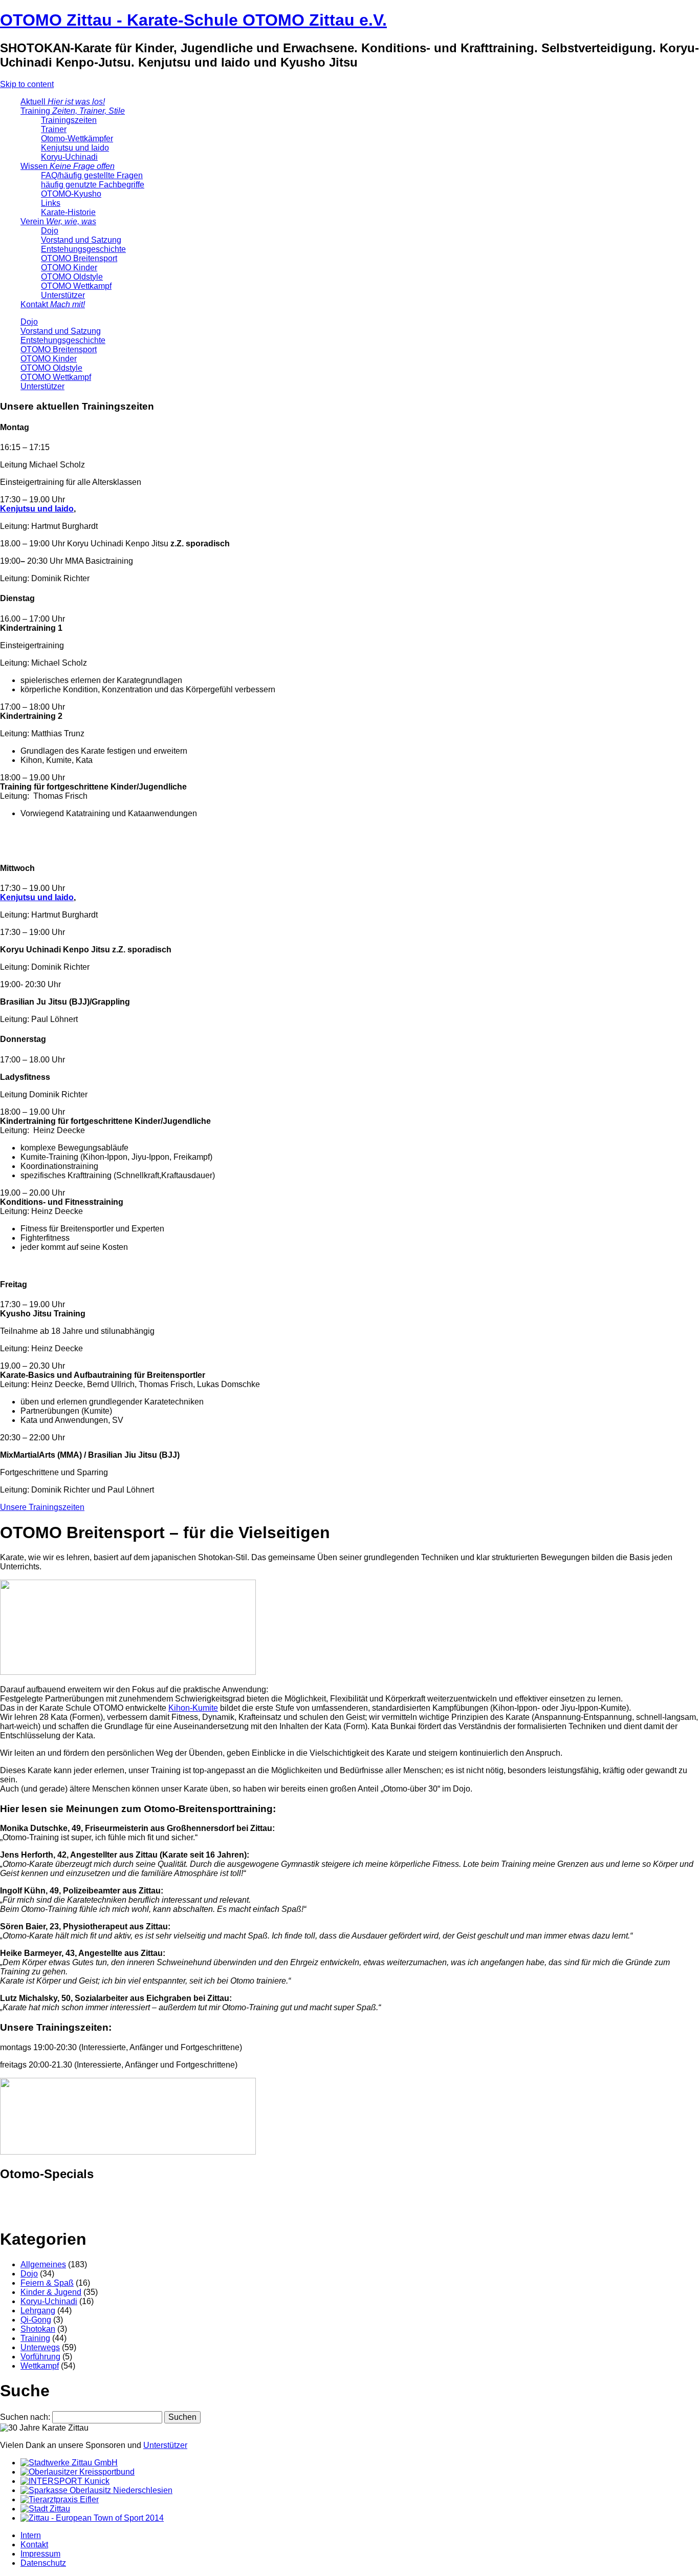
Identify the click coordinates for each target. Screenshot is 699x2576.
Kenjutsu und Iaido (75, 148)
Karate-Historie (68, 212)
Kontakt (53, 304)
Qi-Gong (36, 2320)
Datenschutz (43, 2563)
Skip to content (27, 84)
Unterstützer (63, 295)
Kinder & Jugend (51, 2292)
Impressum (40, 2554)
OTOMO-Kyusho (71, 194)
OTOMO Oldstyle (72, 277)
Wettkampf (40, 2366)
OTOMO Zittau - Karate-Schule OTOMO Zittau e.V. (193, 20)
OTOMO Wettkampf (76, 286)
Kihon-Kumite (193, 1708)
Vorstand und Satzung (81, 240)
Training (73, 111)
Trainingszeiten (69, 120)
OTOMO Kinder (69, 268)
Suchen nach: (25, 2417)
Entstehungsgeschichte (83, 249)
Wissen (68, 166)
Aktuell (63, 102)
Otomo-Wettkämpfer (77, 139)
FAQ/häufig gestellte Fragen (92, 175)
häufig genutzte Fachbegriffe (93, 185)
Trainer (54, 129)
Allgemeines (43, 2264)
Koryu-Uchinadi (69, 157)
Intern (31, 2535)
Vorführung (40, 2357)
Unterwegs (40, 2347)
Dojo (50, 231)
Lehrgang (38, 2311)
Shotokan (38, 2329)
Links (51, 203)
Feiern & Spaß (47, 2283)
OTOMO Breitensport (79, 258)
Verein (58, 221)
